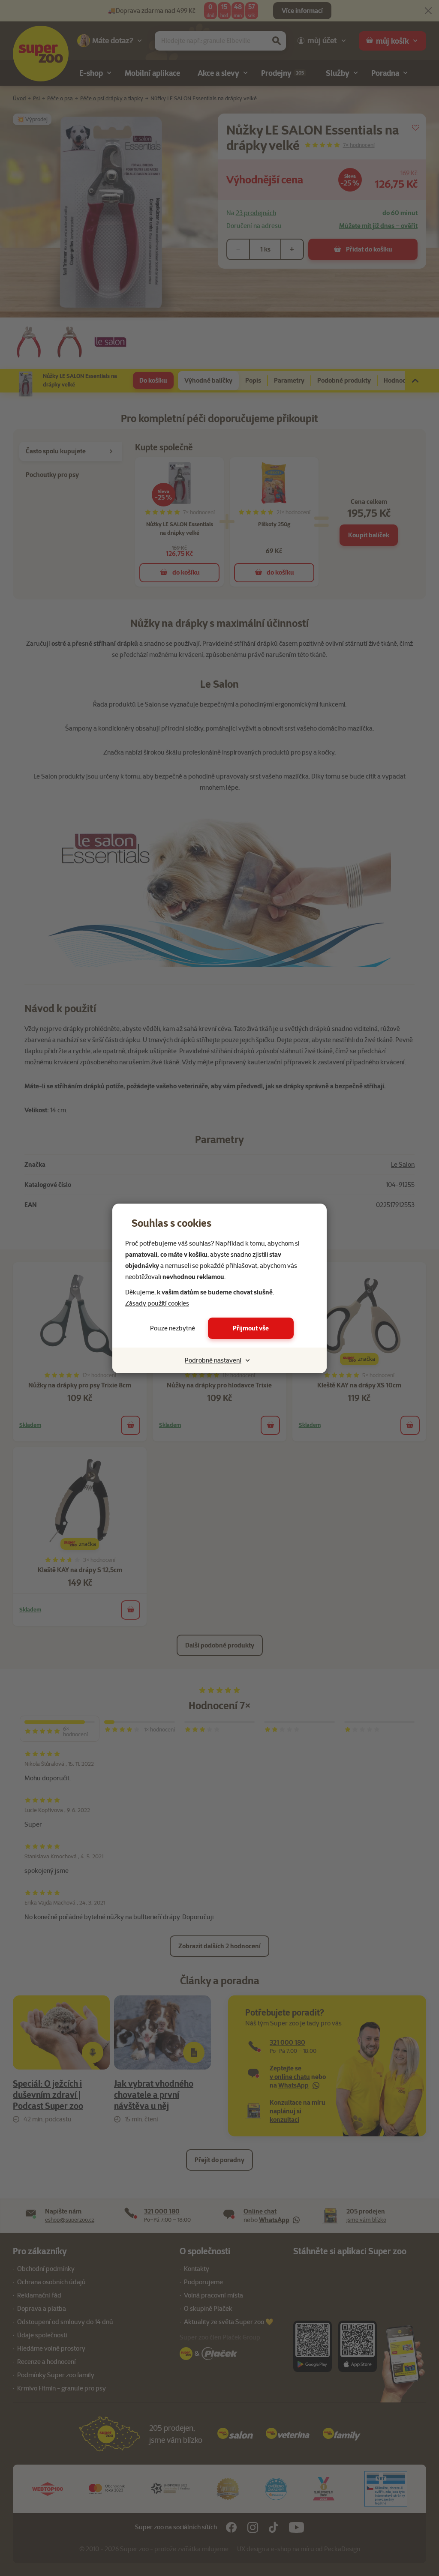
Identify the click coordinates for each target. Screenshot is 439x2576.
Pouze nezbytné (173, 1328)
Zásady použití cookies (157, 1303)
